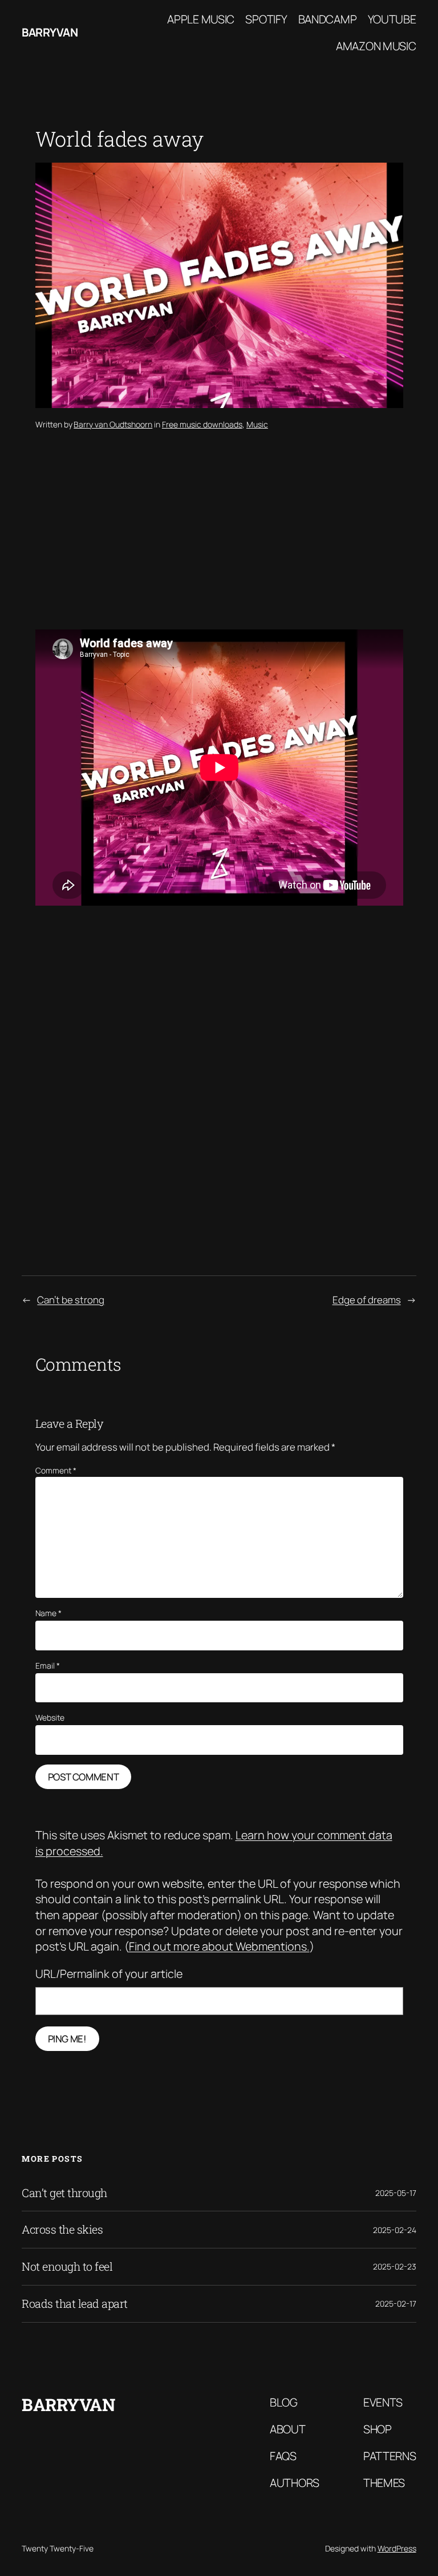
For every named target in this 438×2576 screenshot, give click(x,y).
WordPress (397, 2548)
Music (257, 424)
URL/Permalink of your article (109, 1974)
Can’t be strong (71, 1300)
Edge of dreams (367, 1300)
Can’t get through (64, 2193)
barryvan (50, 32)
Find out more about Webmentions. (219, 1946)
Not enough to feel (67, 2267)
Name (48, 1613)
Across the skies (62, 2230)
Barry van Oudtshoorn (113, 424)
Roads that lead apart (75, 2304)
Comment (56, 1470)
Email (48, 1665)
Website (50, 1717)
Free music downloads (202, 424)
